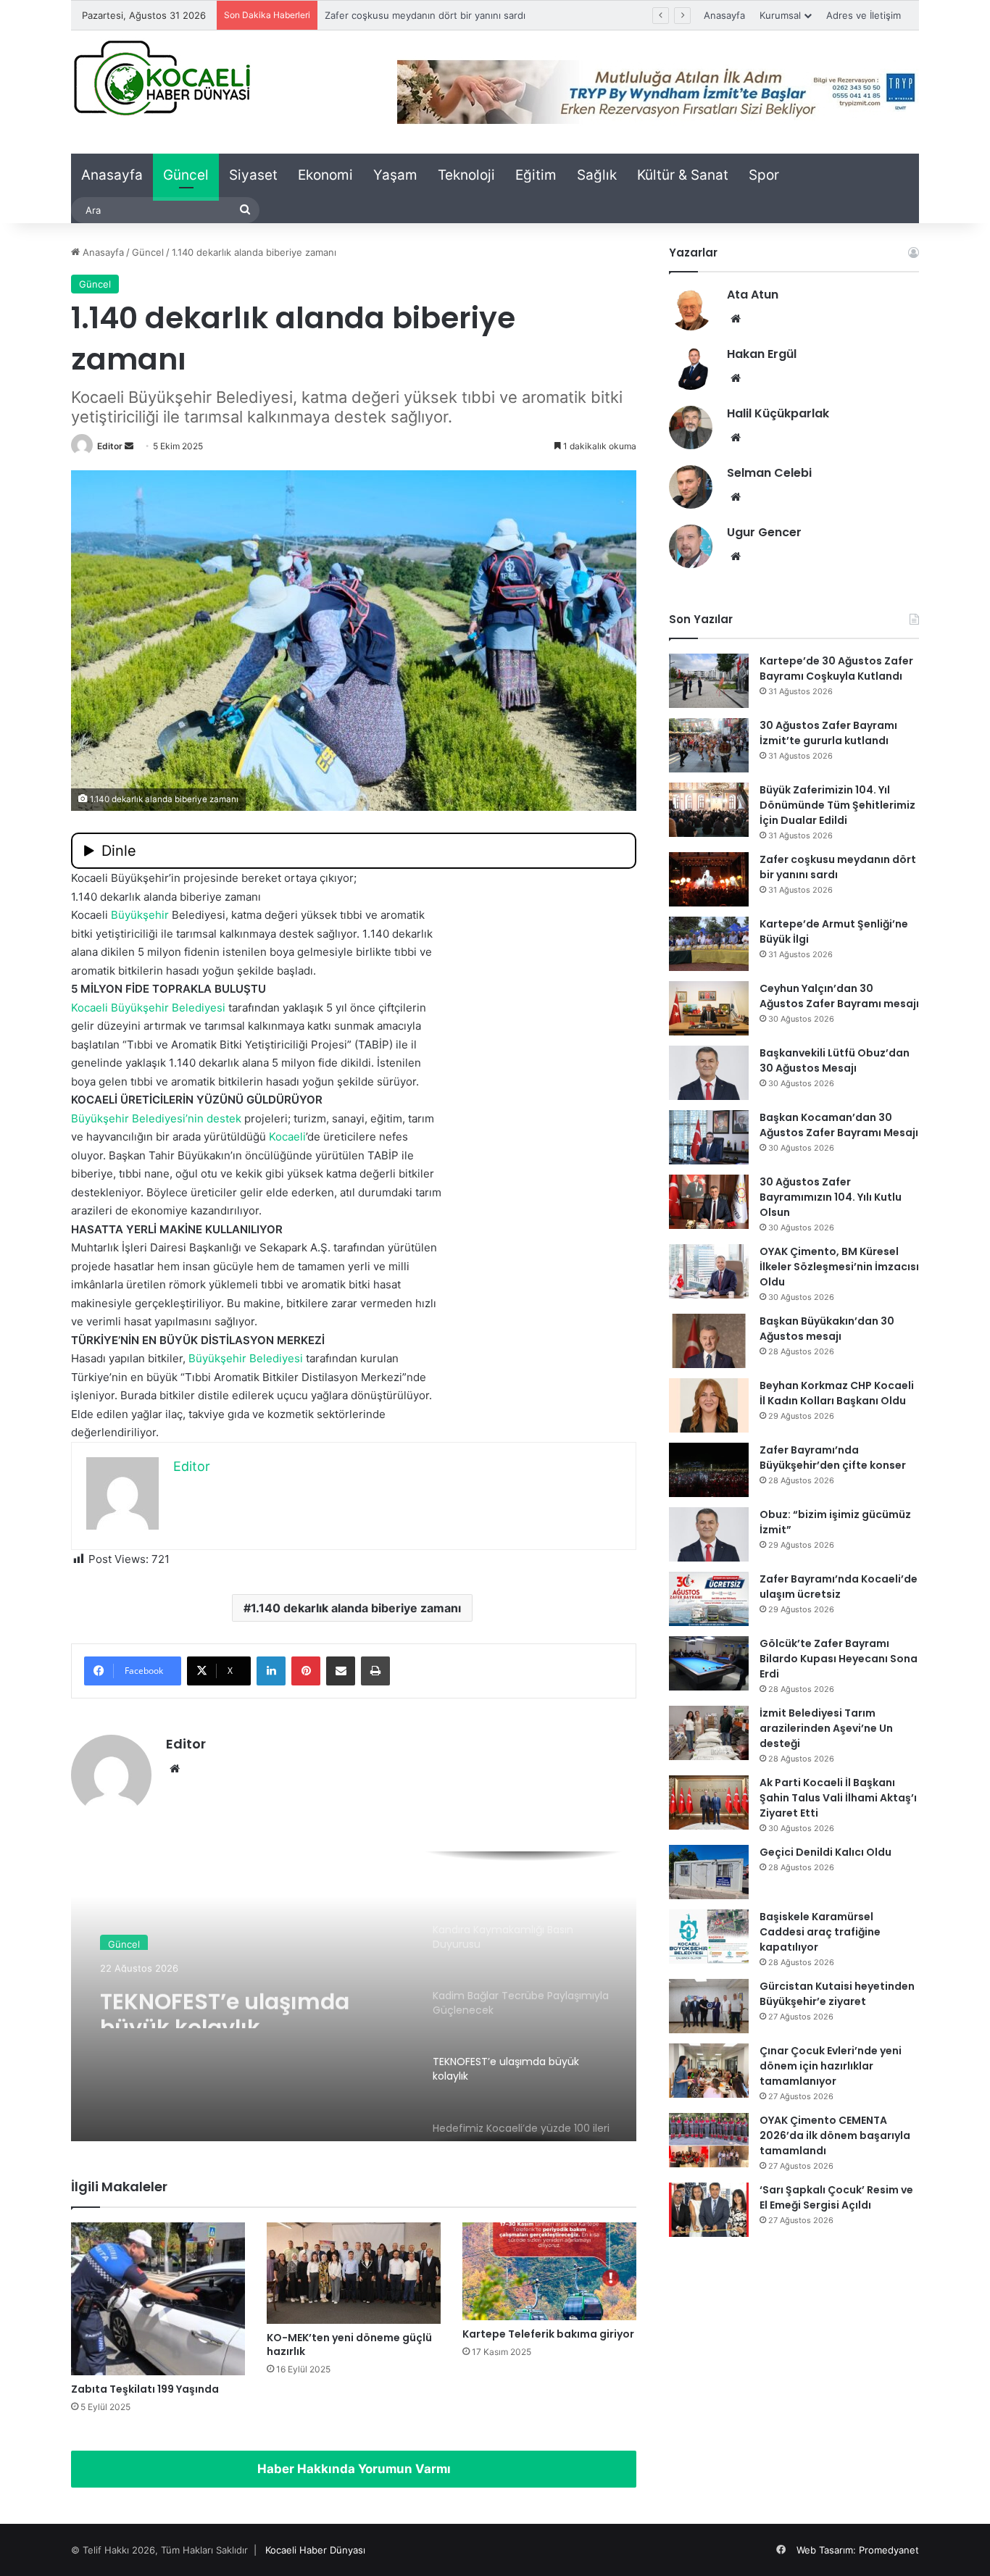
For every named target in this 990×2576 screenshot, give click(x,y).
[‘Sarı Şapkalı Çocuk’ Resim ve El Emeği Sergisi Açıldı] (709, 2210)
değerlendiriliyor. (115, 1432)
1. (75, 897)
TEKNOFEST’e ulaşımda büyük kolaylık (225, 2002)
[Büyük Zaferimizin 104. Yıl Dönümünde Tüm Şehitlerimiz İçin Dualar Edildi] (709, 810)
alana (84, 952)
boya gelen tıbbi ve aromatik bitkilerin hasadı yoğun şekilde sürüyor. (245, 1081)
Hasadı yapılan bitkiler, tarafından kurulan (235, 1358)
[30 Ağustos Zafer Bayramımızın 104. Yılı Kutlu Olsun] (709, 1202)
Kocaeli (287, 1137)
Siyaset (253, 175)
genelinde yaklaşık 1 (122, 1063)
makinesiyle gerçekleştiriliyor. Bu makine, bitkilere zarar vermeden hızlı (254, 1303)
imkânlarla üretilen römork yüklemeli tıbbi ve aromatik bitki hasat (236, 1284)
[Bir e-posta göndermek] (129, 446)
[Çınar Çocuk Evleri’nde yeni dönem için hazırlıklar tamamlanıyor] (709, 2071)
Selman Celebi (769, 473)
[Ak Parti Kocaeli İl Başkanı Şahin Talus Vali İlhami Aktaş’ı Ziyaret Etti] (709, 1802)
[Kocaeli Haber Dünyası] (162, 77)
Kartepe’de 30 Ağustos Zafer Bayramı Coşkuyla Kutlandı (836, 668)
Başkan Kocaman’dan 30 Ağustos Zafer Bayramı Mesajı (839, 1125)
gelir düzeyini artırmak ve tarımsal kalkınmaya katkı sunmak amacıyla (246, 1026)
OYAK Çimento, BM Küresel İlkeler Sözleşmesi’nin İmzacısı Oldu (839, 1267)
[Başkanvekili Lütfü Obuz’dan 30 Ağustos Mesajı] (709, 1073)
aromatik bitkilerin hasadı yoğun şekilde (172, 971)
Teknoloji (466, 175)
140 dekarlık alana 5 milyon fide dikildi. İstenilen (299, 1063)
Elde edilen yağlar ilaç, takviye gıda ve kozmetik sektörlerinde (228, 1414)
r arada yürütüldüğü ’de (243, 1137)
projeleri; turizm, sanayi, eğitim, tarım (253, 1118)
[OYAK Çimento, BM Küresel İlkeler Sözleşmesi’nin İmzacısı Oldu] (709, 1271)
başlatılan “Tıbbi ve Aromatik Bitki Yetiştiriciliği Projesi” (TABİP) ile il (244, 1045)
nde (416, 1377)
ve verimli (96, 1321)
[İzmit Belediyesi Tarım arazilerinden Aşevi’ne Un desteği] (709, 1733)
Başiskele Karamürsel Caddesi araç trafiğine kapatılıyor (820, 1932)
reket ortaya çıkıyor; (305, 878)
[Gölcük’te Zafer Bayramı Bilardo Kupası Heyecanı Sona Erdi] (709, 1663)
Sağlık (597, 175)
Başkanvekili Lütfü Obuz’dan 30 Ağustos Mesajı (835, 1060)
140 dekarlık (402, 934)
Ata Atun (753, 295)
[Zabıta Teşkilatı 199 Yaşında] (158, 2299)
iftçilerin (405, 1008)
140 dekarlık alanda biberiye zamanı (170, 897)
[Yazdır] (375, 1671)
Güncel (186, 175)
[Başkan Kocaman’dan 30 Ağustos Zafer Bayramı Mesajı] (709, 1137)
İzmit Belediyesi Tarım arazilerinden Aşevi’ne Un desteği (826, 1728)
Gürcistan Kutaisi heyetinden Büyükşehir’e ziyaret (837, 1994)
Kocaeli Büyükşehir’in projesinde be (163, 878)
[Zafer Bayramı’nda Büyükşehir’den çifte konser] (709, 1470)
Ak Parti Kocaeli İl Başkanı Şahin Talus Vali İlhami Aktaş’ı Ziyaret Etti (838, 1798)
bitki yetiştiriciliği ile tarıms (140, 934)
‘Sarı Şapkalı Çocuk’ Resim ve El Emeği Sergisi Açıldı (836, 2197)
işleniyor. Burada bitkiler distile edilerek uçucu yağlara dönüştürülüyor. (251, 1395)
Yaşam (395, 175)
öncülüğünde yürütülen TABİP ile (329, 1155)
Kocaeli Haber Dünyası (315, 2550)
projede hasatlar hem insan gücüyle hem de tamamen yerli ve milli (240, 1266)
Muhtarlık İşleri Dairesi (129, 1247)
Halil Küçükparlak (778, 413)
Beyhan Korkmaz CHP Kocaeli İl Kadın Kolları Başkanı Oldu (837, 1393)
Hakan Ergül (762, 354)
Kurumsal (780, 15)
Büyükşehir (140, 915)
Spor (764, 175)
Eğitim (536, 175)
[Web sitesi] (175, 1769)
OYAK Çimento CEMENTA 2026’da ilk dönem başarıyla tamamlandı (835, 2135)
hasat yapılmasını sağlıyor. (191, 1321)
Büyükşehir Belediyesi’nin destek (156, 1118)
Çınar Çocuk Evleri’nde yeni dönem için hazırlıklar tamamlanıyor (831, 2066)
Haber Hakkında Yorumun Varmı (354, 2469)
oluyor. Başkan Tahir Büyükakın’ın (157, 1155)
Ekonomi (325, 175)
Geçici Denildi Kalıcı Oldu (825, 1852)
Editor (110, 446)
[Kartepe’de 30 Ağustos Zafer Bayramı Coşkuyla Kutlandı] (709, 681)
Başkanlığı (215, 1247)
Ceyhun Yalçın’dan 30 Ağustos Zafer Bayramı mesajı (839, 996)
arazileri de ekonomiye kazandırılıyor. (166, 1210)
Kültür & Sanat (683, 175)
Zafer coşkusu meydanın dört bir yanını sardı (425, 15)
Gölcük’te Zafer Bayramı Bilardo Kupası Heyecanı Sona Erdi (839, 1659)
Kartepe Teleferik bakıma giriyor (548, 2334)
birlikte (374, 952)
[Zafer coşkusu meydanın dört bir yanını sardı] (709, 879)
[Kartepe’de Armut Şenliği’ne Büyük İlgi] (709, 944)
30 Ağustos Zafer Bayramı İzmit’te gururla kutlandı (828, 733)
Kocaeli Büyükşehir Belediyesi (148, 1008)
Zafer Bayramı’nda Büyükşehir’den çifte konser (833, 1458)
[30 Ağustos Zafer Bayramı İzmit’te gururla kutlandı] (709, 745)
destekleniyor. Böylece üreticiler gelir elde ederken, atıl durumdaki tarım (256, 1192)
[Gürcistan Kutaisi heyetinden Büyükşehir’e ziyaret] (709, 2006)
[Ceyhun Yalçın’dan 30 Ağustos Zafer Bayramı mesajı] (709, 1008)
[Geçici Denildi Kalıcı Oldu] (709, 1872)
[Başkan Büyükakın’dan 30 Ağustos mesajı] (709, 1341)
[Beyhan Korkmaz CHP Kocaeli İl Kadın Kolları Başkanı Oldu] (709, 1405)
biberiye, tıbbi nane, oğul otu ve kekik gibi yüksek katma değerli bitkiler (253, 1174)
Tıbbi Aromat (218, 1377)
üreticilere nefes (366, 1137)
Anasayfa (724, 15)
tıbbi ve (413, 952)
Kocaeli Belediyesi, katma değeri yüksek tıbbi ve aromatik (248, 915)
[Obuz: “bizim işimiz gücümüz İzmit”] (709, 1534)
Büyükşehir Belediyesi (246, 1358)
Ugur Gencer (764, 532)
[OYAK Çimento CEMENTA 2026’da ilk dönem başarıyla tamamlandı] (709, 2140)
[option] (354, 1996)
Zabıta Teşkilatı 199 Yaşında (145, 2389)
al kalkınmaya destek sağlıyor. (284, 934)
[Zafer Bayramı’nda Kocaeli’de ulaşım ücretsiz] (709, 1599)
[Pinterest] (306, 1671)
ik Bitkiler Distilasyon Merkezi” (329, 1377)
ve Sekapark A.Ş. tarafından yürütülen (341, 1247)
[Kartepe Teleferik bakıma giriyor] (549, 2271)
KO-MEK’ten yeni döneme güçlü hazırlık (349, 2344)
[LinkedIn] (271, 1671)
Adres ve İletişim (864, 15)
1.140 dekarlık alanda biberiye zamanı (356, 1608)
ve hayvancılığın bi (118, 1137)
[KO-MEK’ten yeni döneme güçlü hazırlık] (354, 2273)
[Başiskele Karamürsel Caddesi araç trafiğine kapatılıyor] (709, 1937)
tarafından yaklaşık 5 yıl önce (223, 1008)
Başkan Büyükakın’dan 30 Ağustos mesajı (827, 1329)
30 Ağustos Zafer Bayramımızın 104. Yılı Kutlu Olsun (831, 1197)
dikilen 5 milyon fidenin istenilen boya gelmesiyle (227, 952)
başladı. (296, 971)
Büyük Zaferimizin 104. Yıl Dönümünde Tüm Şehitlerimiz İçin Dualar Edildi (837, 805)
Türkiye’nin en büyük (124, 1377)
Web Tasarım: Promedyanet (858, 2550)
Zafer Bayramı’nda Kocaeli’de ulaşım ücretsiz (839, 1587)
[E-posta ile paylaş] (341, 1671)
